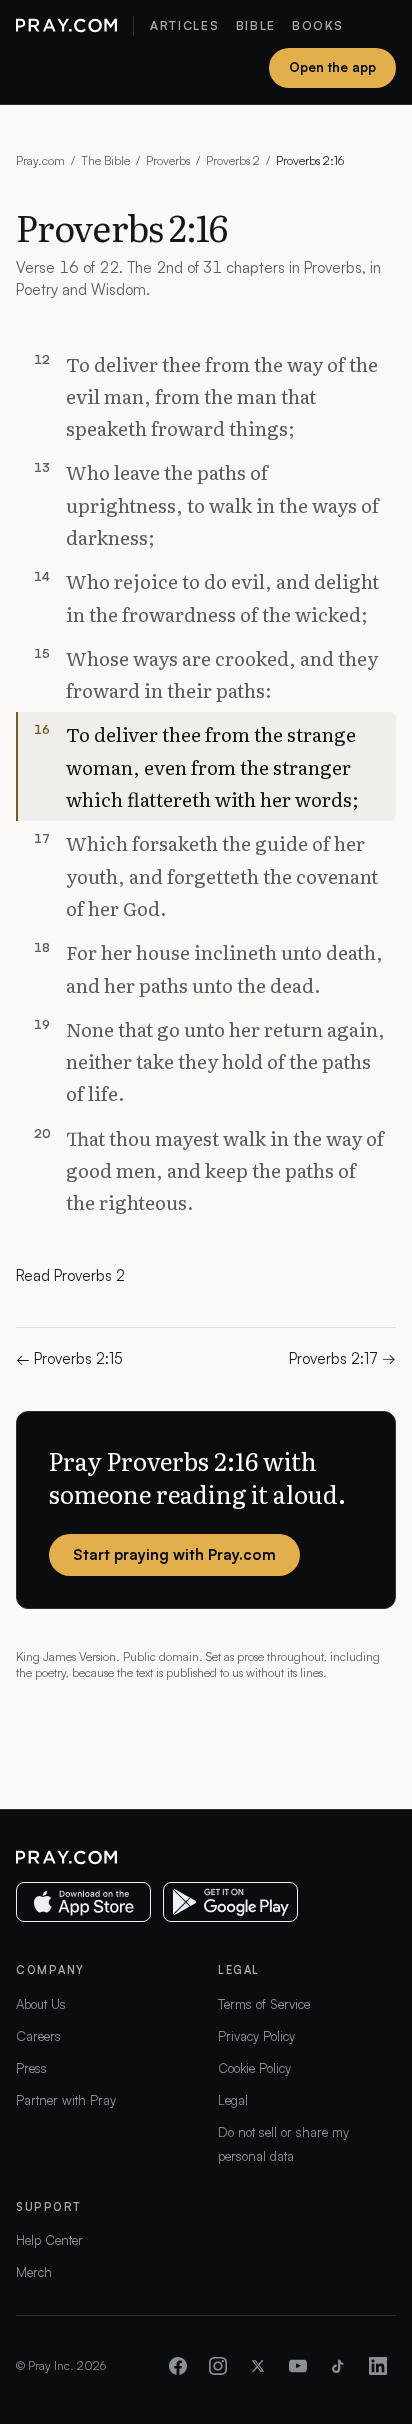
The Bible (105, 160)
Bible (256, 25)
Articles (184, 25)
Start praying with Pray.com (174, 1554)
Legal (233, 2100)
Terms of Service (264, 2004)
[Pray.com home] (66, 26)
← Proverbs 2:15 (69, 1358)
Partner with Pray (66, 2100)
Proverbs (168, 160)
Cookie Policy (254, 2068)
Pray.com (40, 160)
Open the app (332, 67)
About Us (41, 2004)
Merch (34, 2272)
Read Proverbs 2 (70, 1275)
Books (317, 25)
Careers (38, 2036)
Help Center (49, 2240)
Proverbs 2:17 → (342, 1358)
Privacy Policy (256, 2036)
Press (31, 2068)
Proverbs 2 (233, 160)
